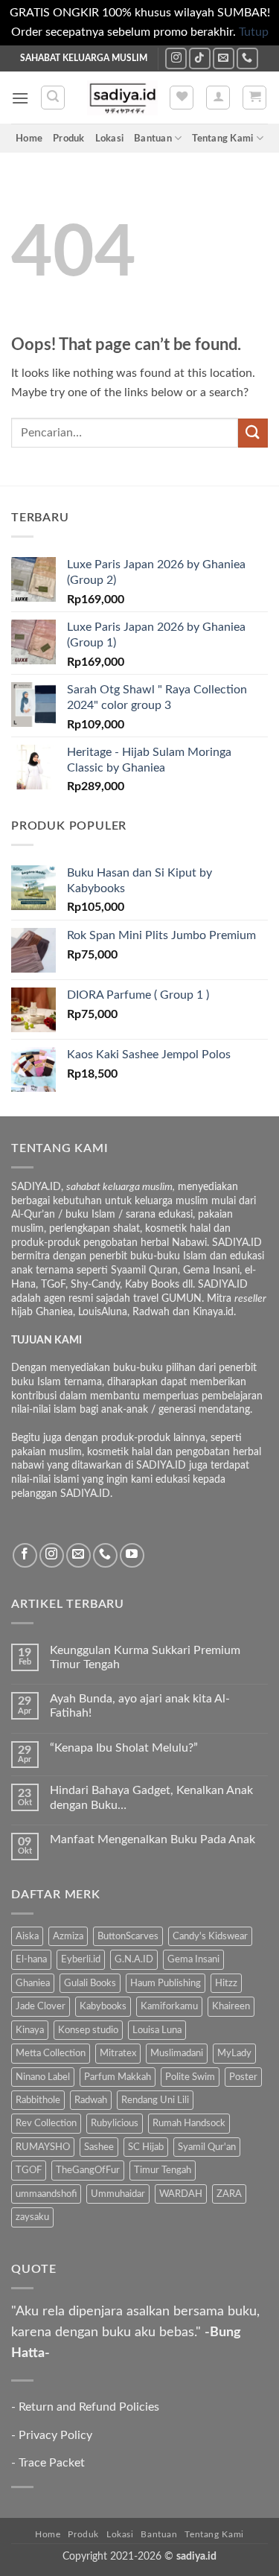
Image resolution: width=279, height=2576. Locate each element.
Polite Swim (190, 2077)
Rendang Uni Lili (155, 2100)
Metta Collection (51, 2053)
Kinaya (30, 2030)
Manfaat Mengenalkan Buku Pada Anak (153, 1839)
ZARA (229, 2194)
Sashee (99, 2147)
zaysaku (32, 2217)
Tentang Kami (222, 139)
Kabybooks (103, 2006)
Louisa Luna (157, 2030)
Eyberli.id (81, 1959)
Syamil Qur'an (207, 2147)
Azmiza (68, 1936)
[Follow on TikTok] (200, 58)
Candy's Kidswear (210, 1936)
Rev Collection (46, 2123)
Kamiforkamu (169, 2006)
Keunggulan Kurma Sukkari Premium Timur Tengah (145, 1657)
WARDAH (181, 2194)
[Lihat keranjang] (254, 98)
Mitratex (118, 2053)
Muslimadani (177, 2053)
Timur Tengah (163, 2170)
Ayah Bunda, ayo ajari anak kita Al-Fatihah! (140, 1706)
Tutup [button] (254, 32)
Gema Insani (193, 1959)
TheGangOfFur (88, 2170)
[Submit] (253, 433)
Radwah (91, 2100)
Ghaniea (33, 1983)
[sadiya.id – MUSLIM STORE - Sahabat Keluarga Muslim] (122, 98)
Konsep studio (88, 2030)
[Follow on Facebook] (25, 1555)
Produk (69, 139)
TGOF (29, 2170)
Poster (243, 2077)
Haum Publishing (166, 1983)
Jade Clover (41, 2006)
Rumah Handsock (189, 2123)
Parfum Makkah (118, 2077)
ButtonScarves (128, 1936)
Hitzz (226, 1983)
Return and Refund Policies (89, 2407)
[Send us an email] (224, 58)
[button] (20, 98)
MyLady (234, 2053)
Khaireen (231, 2006)
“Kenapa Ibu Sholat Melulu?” (124, 1748)
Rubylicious (115, 2123)
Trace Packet (52, 2463)
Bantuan (153, 139)
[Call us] (247, 58)
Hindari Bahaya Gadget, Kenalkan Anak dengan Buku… (151, 1797)
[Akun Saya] (218, 98)
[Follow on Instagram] (176, 58)
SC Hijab (146, 2147)
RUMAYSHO (43, 2147)
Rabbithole (38, 2100)
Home (29, 139)
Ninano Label (43, 2077)
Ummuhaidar (118, 2194)
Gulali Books (90, 1983)
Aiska (27, 1936)
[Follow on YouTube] (132, 1555)
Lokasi (110, 139)
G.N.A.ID (134, 1959)
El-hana (31, 1959)
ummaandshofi (46, 2194)
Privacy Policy (55, 2435)
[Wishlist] (182, 98)
